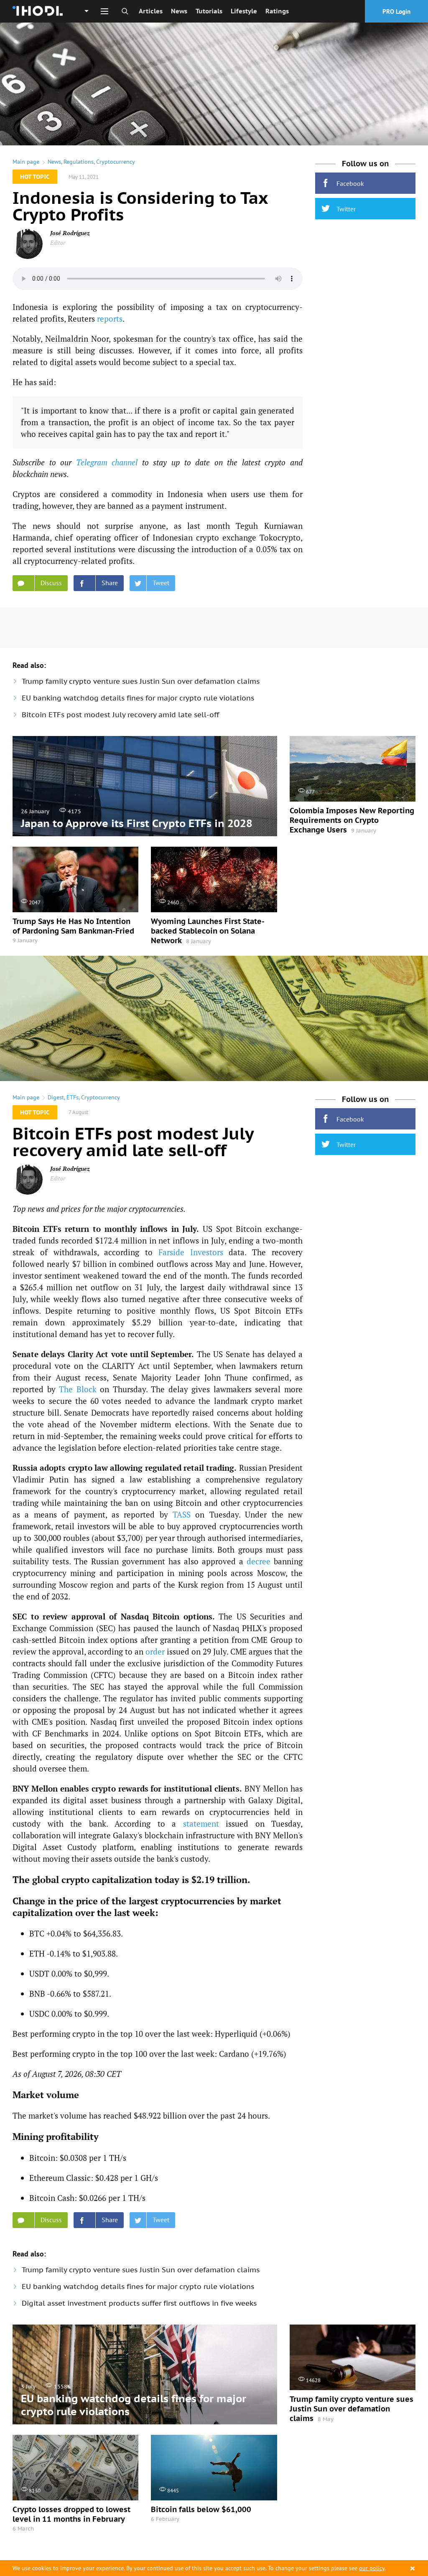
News (179, 11)
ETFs (73, 1097)
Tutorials (209, 11)
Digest (56, 1097)
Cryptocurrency (116, 162)
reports (110, 319)
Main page (26, 162)
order (155, 1651)
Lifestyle (244, 11)
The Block (78, 1389)
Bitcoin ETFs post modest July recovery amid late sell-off (120, 715)
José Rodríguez (70, 233)
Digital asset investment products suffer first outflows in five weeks (139, 2303)
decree (259, 1561)
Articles (151, 11)
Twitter (346, 209)
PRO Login (396, 11)
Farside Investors (191, 1252)
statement (201, 1824)
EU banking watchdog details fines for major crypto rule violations (138, 698)
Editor (58, 242)
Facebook (350, 183)
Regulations (79, 162)
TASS (182, 1514)
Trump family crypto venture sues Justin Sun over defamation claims (141, 681)
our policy (372, 2568)
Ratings (277, 11)
